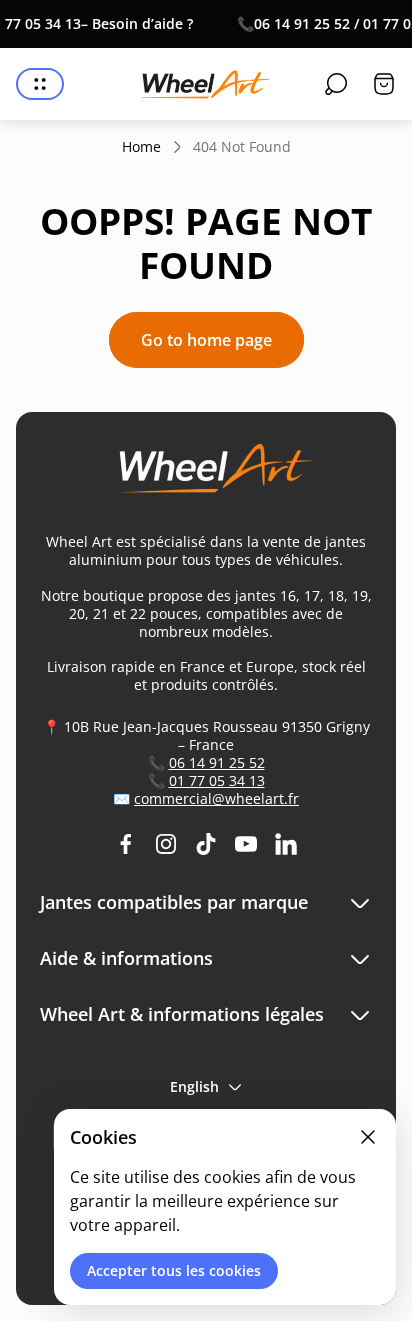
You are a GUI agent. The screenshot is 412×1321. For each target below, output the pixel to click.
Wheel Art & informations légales (182, 1014)
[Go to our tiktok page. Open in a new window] (206, 844)
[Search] (336, 84)
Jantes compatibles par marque (174, 902)
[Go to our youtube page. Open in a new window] (246, 844)
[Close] (368, 1137)
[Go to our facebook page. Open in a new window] (126, 844)
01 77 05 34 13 (217, 780)
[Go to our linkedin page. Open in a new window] (286, 844)
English (194, 1086)
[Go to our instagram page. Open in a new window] (166, 844)
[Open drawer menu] (40, 84)
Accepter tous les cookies (174, 1270)
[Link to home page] (206, 476)
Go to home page (206, 340)
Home (141, 147)
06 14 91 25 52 (217, 762)
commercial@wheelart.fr (216, 798)
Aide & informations (126, 958)
